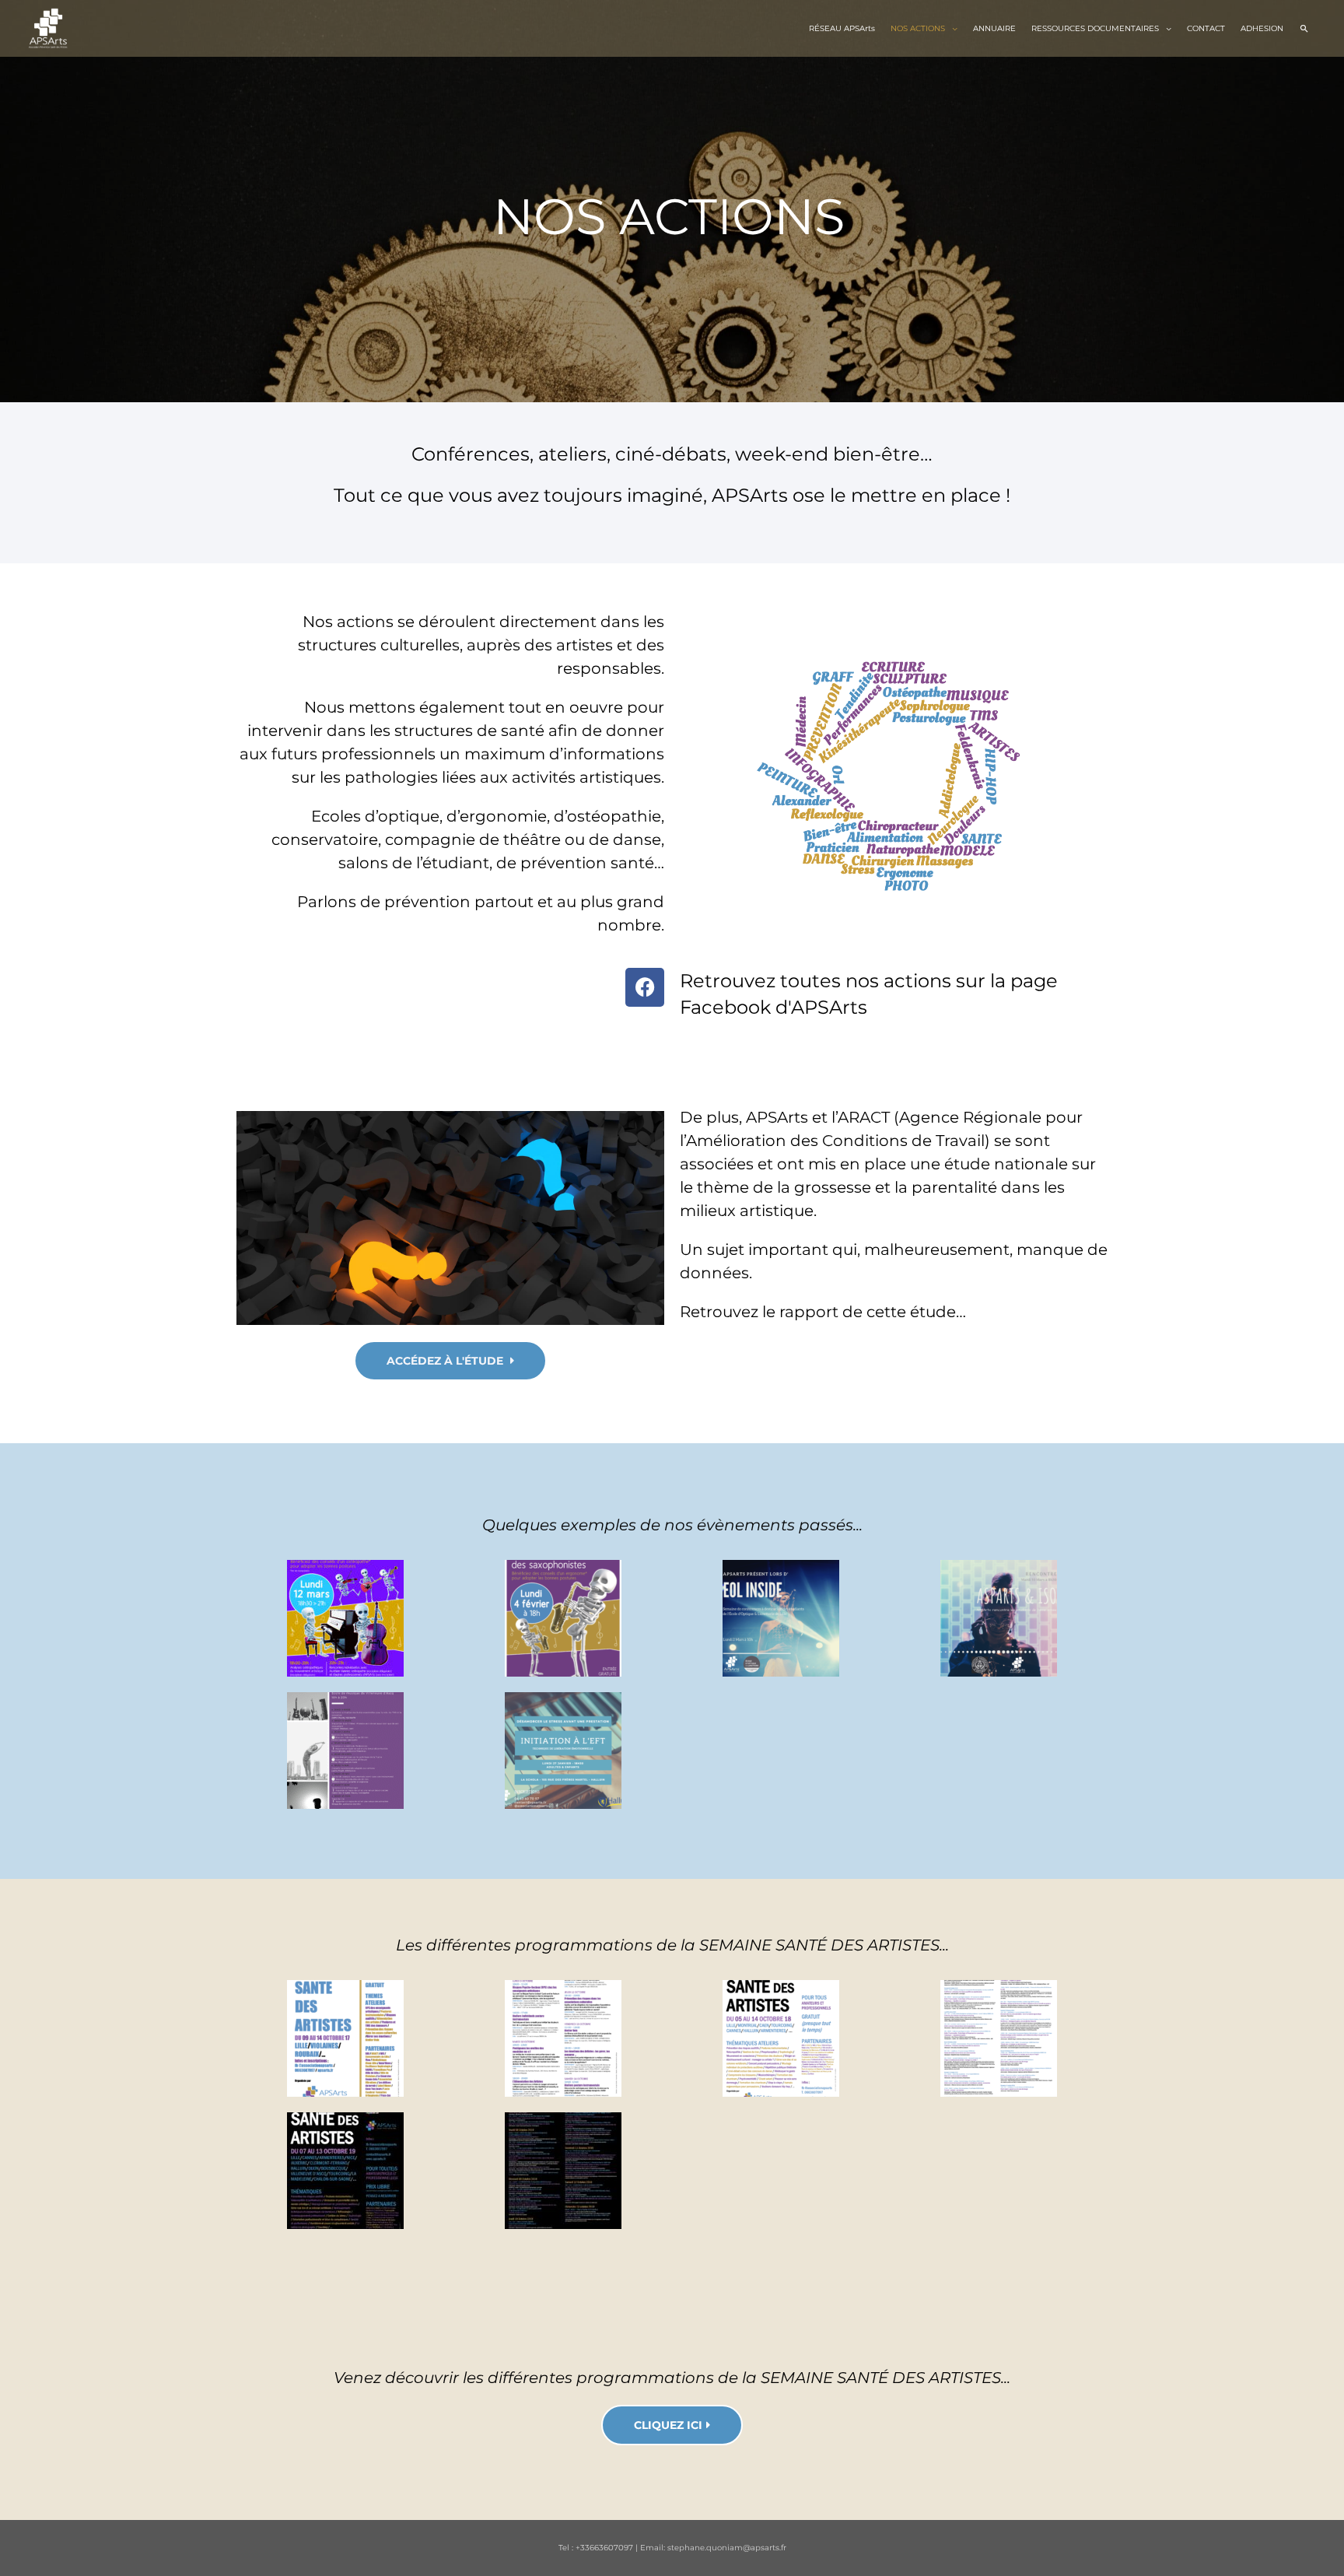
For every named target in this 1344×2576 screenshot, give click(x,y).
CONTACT (1206, 28)
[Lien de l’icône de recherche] (1304, 28)
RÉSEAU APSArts (842, 28)
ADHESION (1262, 28)
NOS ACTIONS (918, 28)
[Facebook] (645, 987)
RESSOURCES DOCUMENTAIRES (1095, 28)
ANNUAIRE (994, 28)
